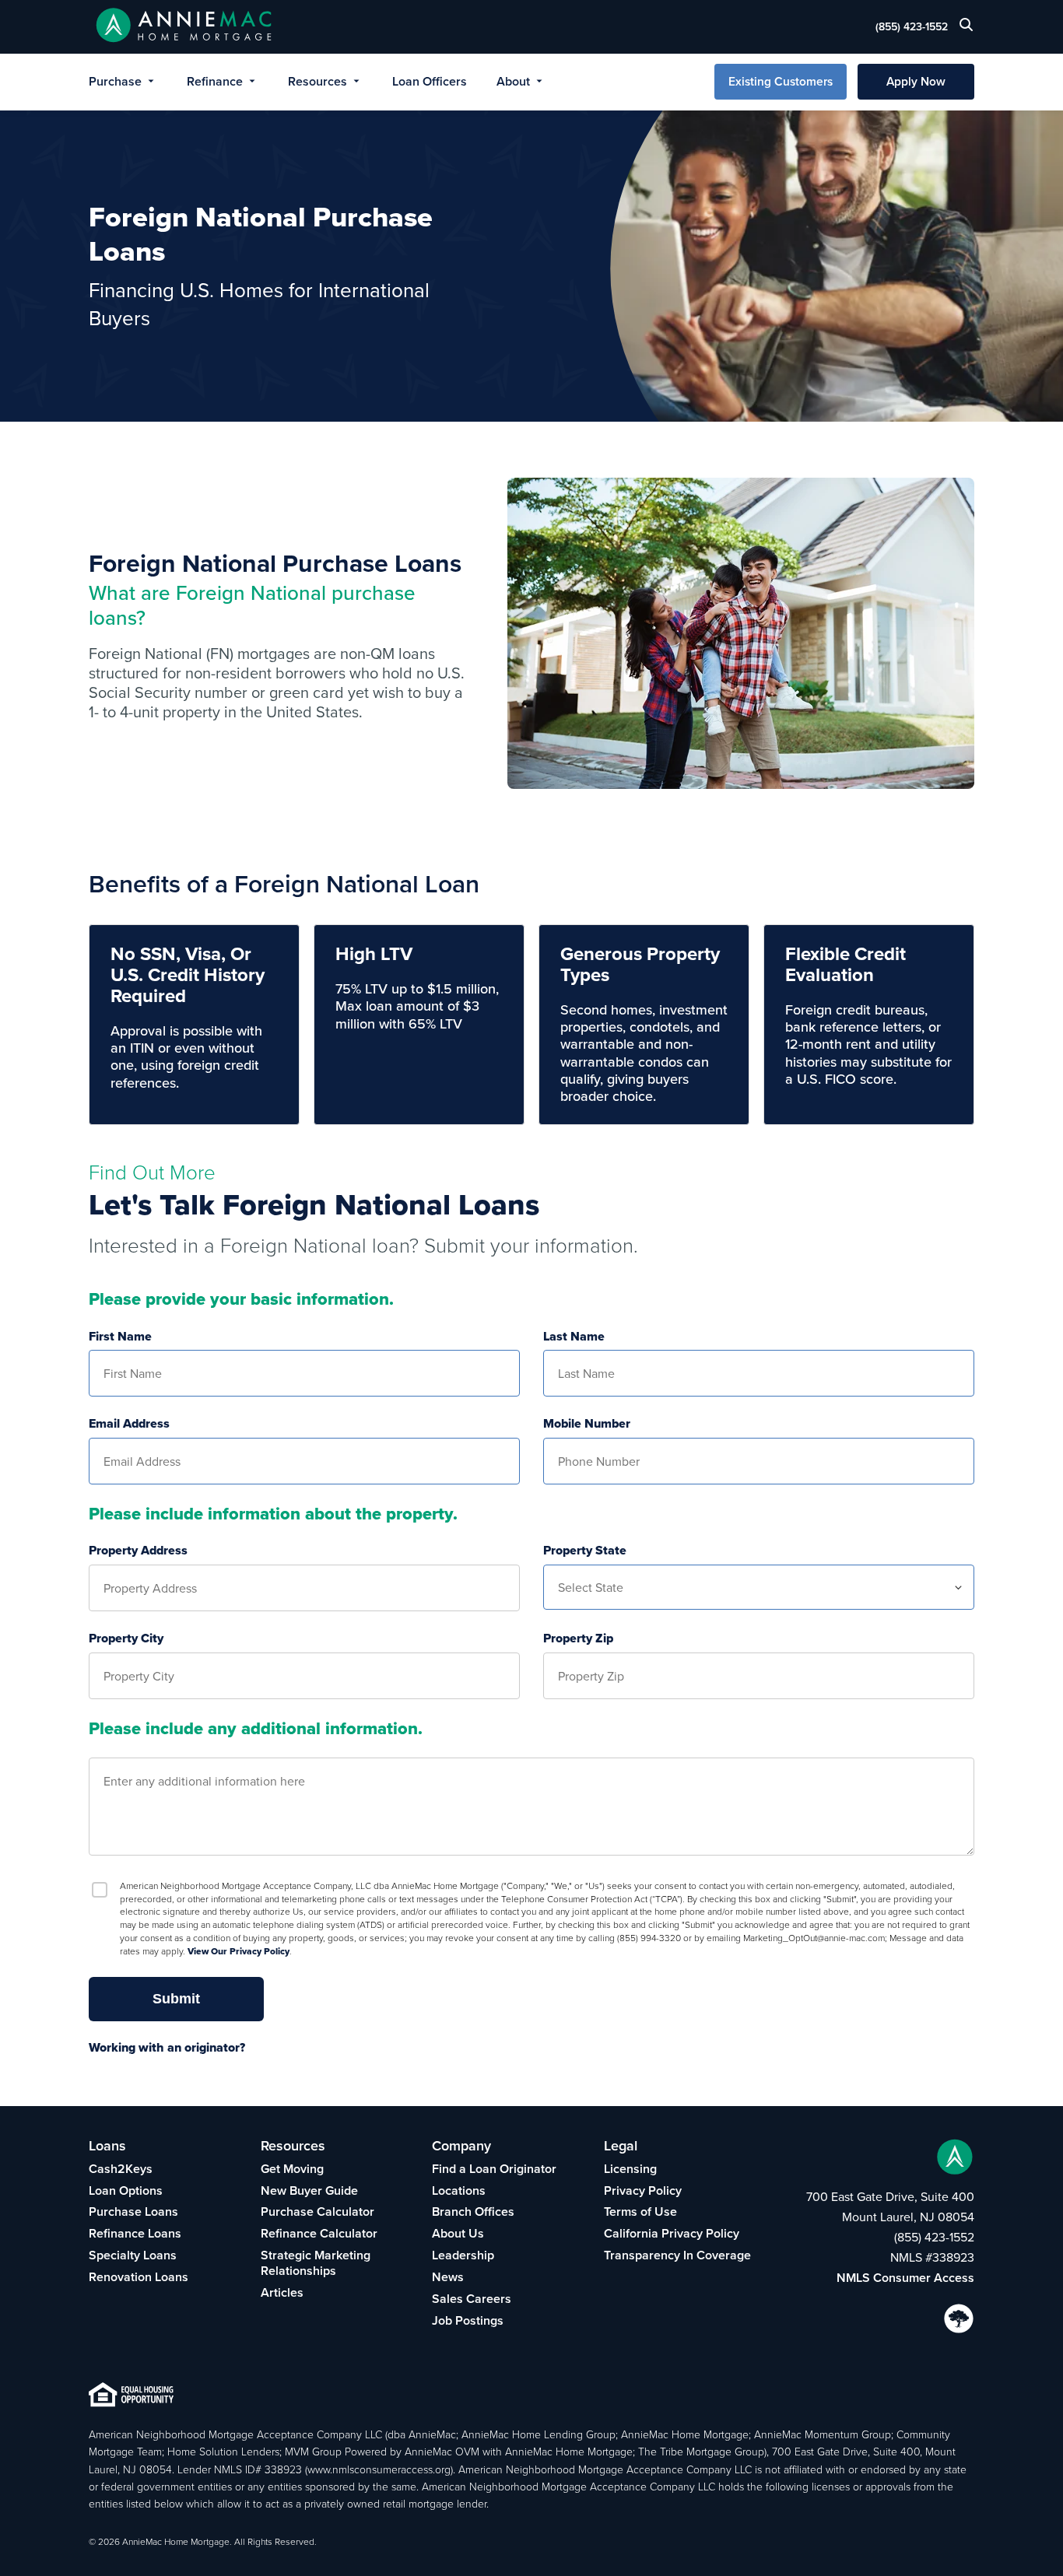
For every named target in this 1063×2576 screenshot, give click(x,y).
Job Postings (468, 2320)
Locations (459, 2190)
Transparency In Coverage (677, 2255)
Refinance (215, 81)
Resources (317, 81)
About (513, 81)
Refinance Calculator (319, 2233)
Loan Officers (430, 81)
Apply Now (916, 81)
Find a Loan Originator (494, 2169)
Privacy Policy (643, 2190)
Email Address (129, 1424)
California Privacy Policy (672, 2233)
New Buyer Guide (309, 2190)
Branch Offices (473, 2212)
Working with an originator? (167, 2048)
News (448, 2277)
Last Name (574, 1337)
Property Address (138, 1551)
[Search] (967, 28)
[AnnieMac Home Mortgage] (184, 27)
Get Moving (292, 2169)
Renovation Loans (139, 2277)
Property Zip (578, 1639)
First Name (120, 1337)
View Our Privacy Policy (239, 1951)
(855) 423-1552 (912, 26)
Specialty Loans (133, 2255)
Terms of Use (640, 2212)
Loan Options (126, 2190)
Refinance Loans (135, 2233)
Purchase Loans (133, 2212)
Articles (282, 2292)
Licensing (630, 2169)
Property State (585, 1551)
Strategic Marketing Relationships (316, 2263)
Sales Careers (472, 2299)
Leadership (463, 2255)
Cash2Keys (121, 2169)
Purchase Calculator (317, 2212)
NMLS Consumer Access (905, 2278)
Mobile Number (587, 1424)
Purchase (115, 81)
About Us (458, 2233)
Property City (126, 1639)
